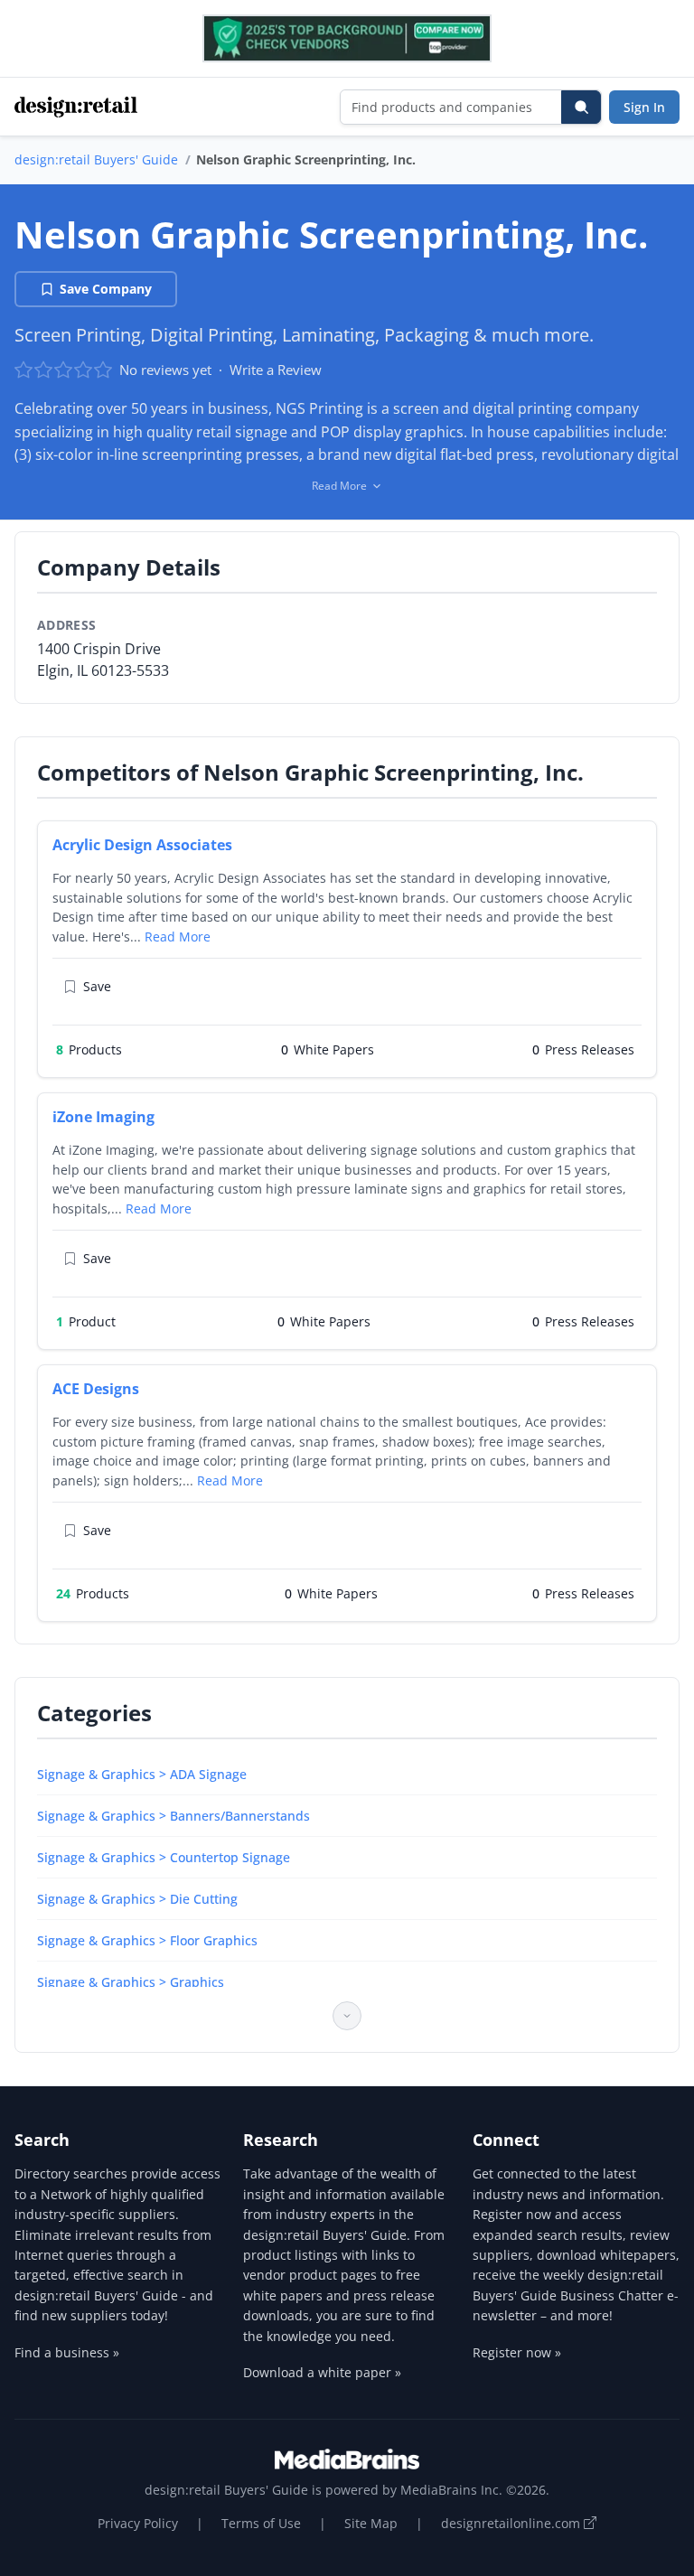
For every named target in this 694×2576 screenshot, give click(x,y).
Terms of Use (261, 2523)
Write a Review (276, 370)
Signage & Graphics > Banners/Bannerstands (173, 1816)
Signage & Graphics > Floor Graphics (147, 1940)
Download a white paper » (322, 2372)
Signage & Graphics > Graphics (131, 1982)
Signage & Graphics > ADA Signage (142, 1774)
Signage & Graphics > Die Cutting (137, 1899)
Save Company (106, 289)
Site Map (371, 2523)
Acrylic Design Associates (142, 845)
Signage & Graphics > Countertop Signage (164, 1857)
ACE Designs (96, 1389)
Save (97, 986)
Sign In (644, 107)
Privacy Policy (138, 2523)
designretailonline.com (512, 2523)
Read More (178, 937)
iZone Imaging (103, 1117)
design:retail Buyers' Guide (96, 159)
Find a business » (67, 2352)
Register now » (517, 2352)
